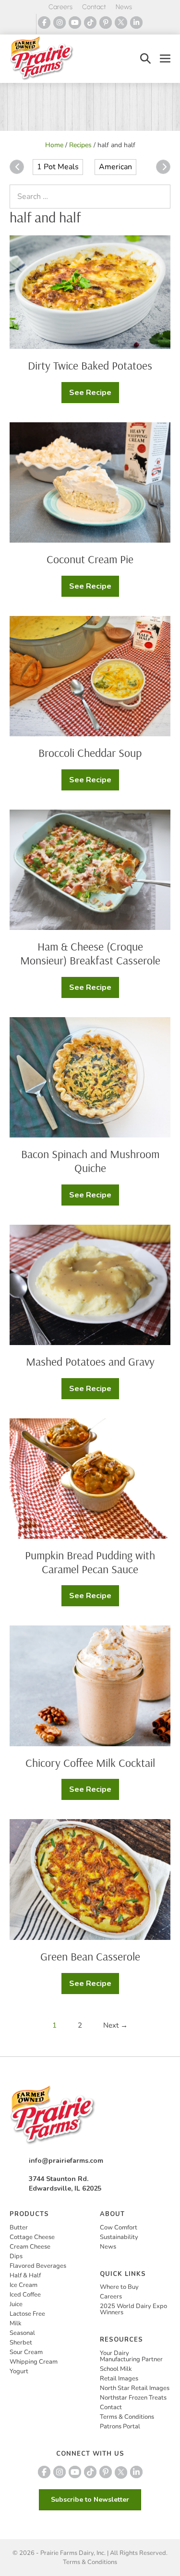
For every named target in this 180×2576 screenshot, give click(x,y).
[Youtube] (75, 23)
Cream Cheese (30, 2247)
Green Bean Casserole (90, 1956)
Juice (16, 2304)
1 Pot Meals (58, 167)
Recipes (80, 145)
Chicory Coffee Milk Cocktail (90, 1763)
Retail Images (119, 2379)
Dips (16, 2256)
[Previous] (17, 167)
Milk (16, 2323)
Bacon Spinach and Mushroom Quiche (90, 1161)
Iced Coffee (25, 2295)
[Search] (161, 197)
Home (54, 145)
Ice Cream (24, 2285)
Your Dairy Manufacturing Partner (131, 2356)
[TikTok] (90, 23)
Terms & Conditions (127, 2417)
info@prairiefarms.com (66, 2161)
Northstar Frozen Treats (133, 2398)
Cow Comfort (119, 2228)
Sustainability (119, 2237)
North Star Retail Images (135, 2388)
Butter (19, 2228)
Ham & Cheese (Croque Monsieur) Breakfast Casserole (90, 953)
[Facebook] (44, 23)
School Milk (116, 2369)
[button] (145, 59)
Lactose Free (27, 2314)
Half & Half (25, 2275)
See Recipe (94, 395)
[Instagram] (60, 23)
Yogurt (19, 2371)
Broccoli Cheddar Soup (90, 753)
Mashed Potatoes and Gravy (90, 1361)
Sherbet (21, 2343)
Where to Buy (119, 2287)
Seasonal (22, 2333)
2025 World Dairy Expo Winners (133, 2309)
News (124, 7)
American (115, 167)
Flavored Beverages (38, 2266)
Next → (115, 2025)
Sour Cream (26, 2352)
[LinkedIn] (136, 23)
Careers (60, 7)
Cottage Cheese (32, 2237)
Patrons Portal (120, 2426)
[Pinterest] (106, 23)
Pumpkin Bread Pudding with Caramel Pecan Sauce (90, 1562)
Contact (94, 7)
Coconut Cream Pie (90, 559)
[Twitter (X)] (121, 23)
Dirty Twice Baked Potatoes (90, 365)
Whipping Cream (34, 2362)
